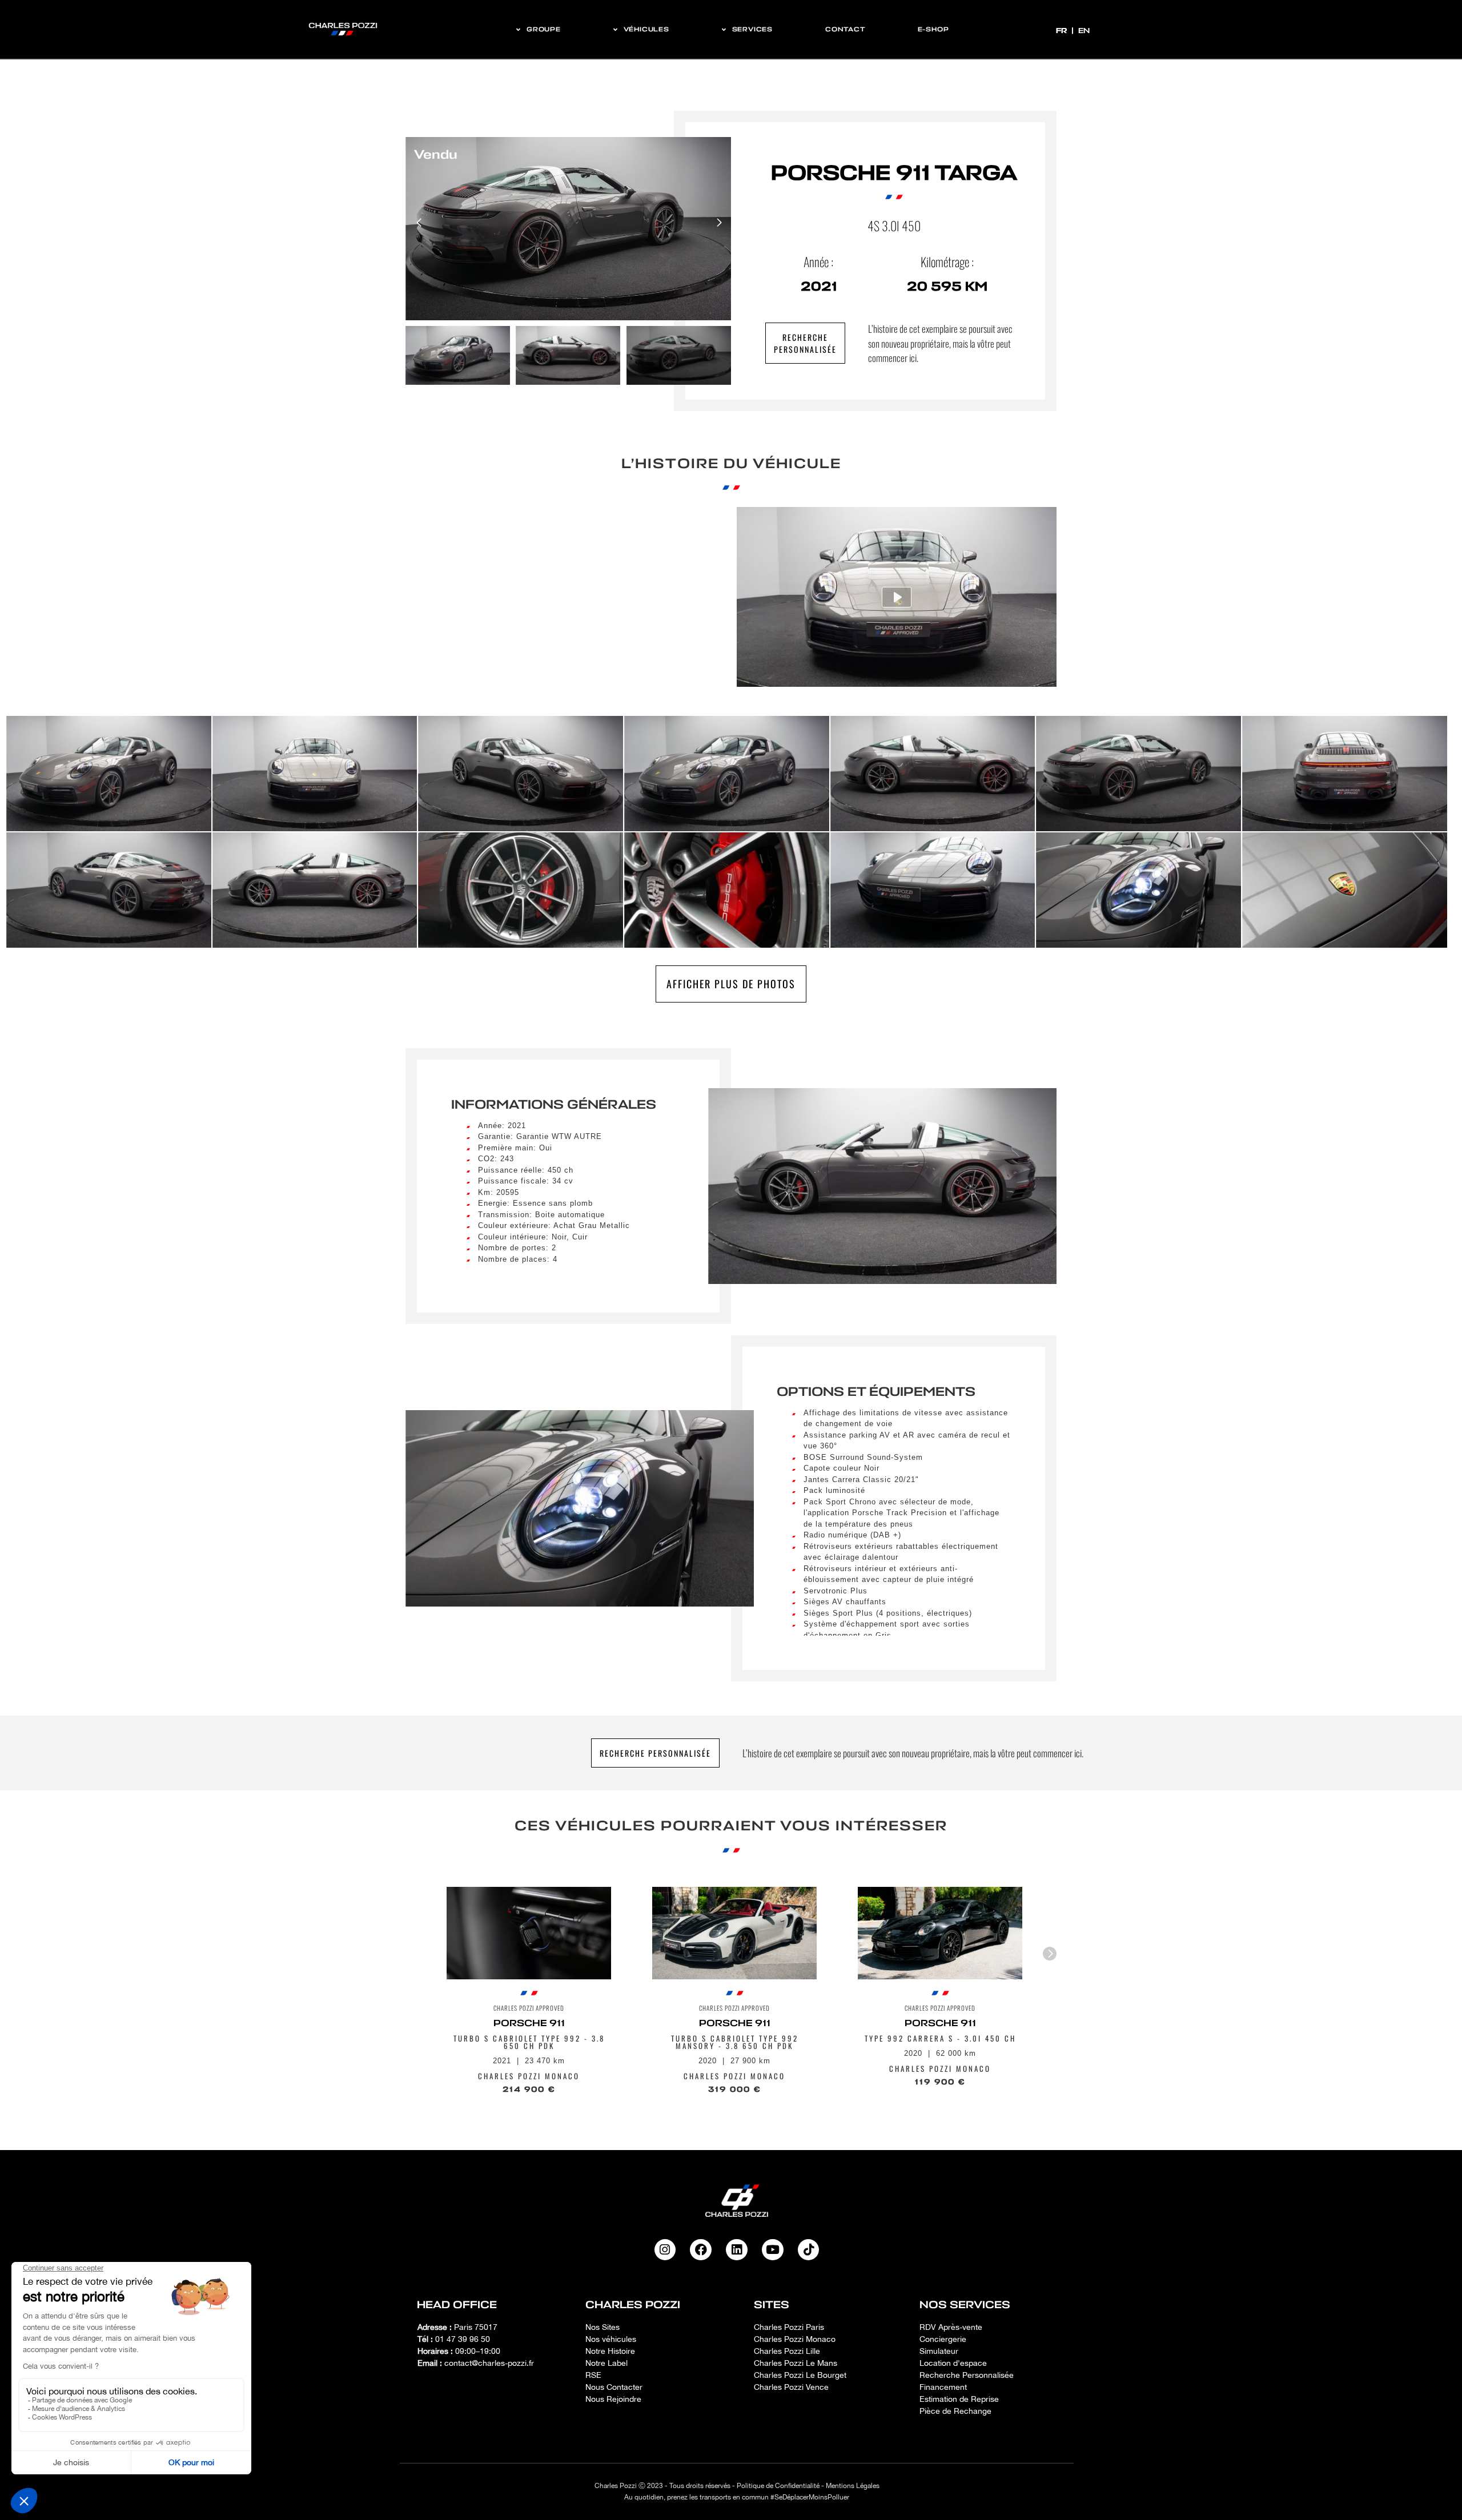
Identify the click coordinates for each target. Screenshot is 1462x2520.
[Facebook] (701, 2250)
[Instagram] (665, 2250)
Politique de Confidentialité (778, 2486)
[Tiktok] (809, 2250)
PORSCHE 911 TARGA (894, 173)
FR (1063, 31)
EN (1084, 31)
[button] (718, 223)
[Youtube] (773, 2250)
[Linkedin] (737, 2250)
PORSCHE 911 (529, 2023)
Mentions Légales (853, 2486)
